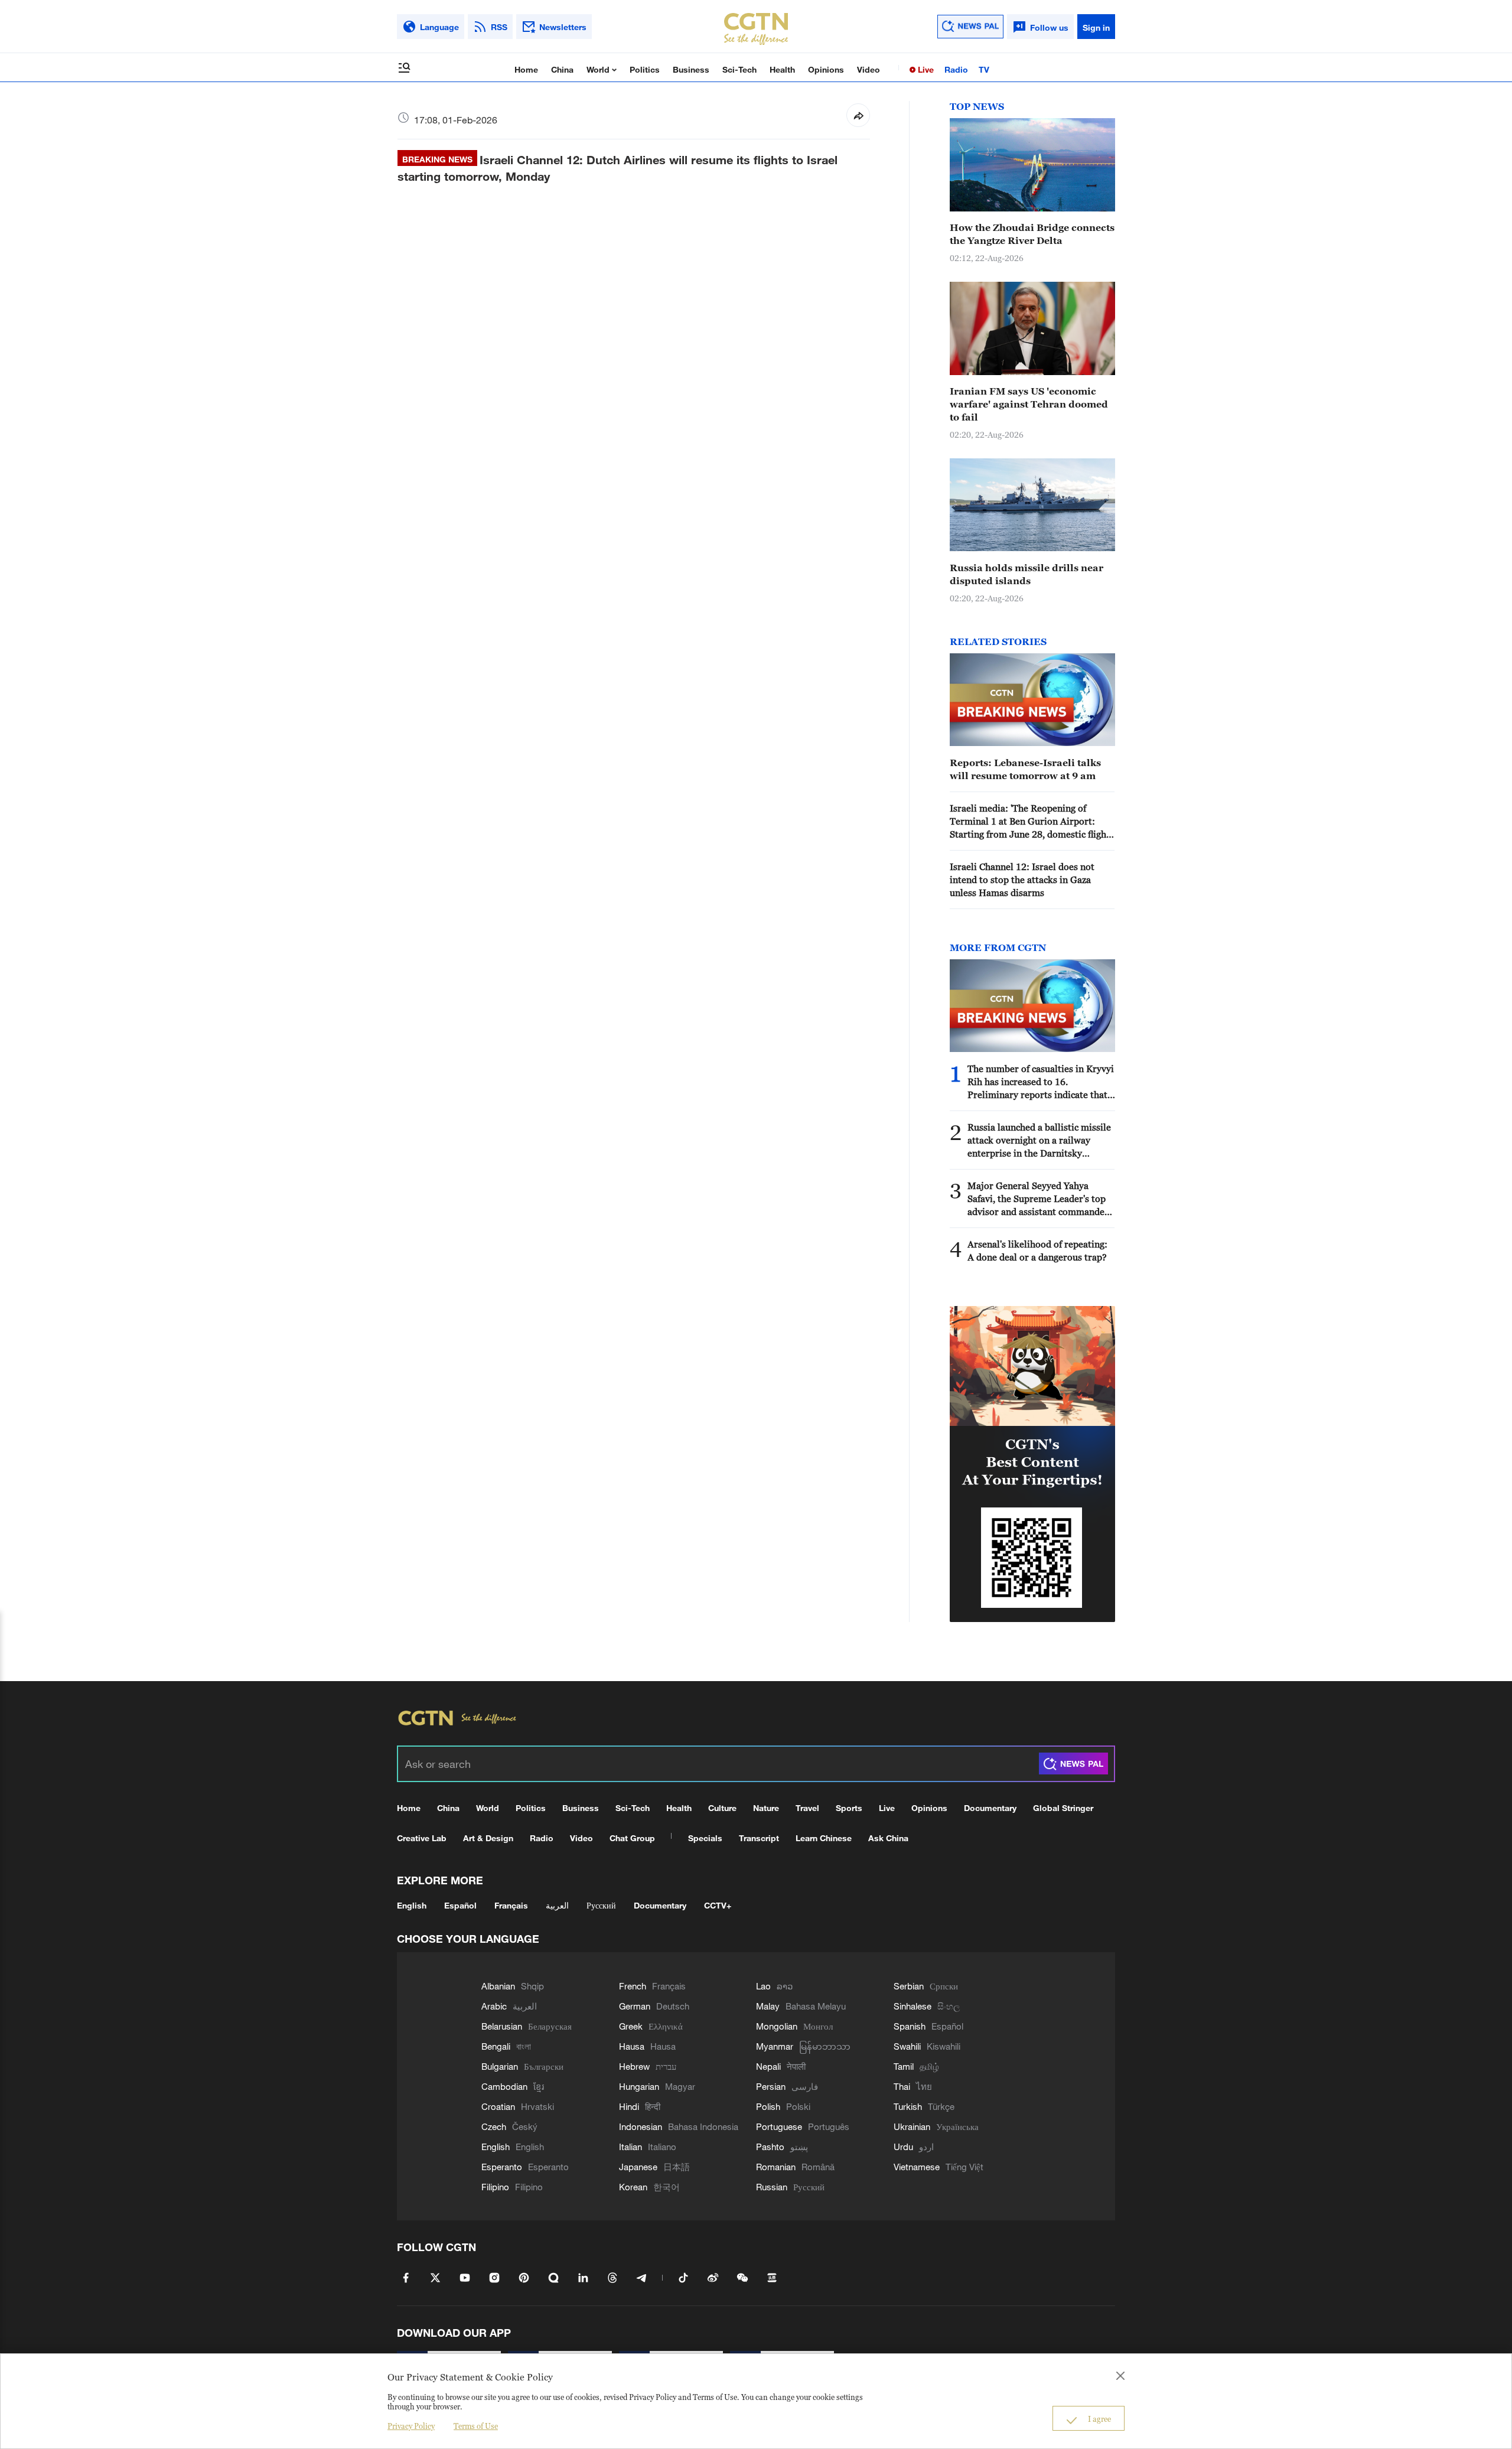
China (562, 69)
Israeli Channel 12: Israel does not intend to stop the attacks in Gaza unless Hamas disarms (1022, 880)
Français (511, 1905)
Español (460, 1905)
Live (925, 69)
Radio (956, 69)
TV (984, 69)
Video (869, 69)
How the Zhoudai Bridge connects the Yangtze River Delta (1032, 234)
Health (782, 69)
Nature (766, 1808)
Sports (849, 1808)
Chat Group (632, 1838)
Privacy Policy (411, 2426)
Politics (645, 69)
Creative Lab (422, 1838)
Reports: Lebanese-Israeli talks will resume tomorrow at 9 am (1025, 769)
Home (526, 69)
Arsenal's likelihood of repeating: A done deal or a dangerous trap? (1037, 1250)
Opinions (826, 69)
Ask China (888, 1838)
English (412, 1905)
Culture (722, 1808)
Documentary (990, 1808)
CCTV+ (718, 1905)
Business (691, 69)
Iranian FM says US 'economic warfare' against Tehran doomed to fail (1029, 404)
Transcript (759, 1838)
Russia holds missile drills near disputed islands (1027, 574)
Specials (705, 1838)
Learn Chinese (824, 1838)
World (599, 69)
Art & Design (488, 1838)
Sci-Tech (739, 69)
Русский (601, 1905)
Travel (807, 1808)
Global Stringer (1063, 1808)
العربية (557, 1905)
